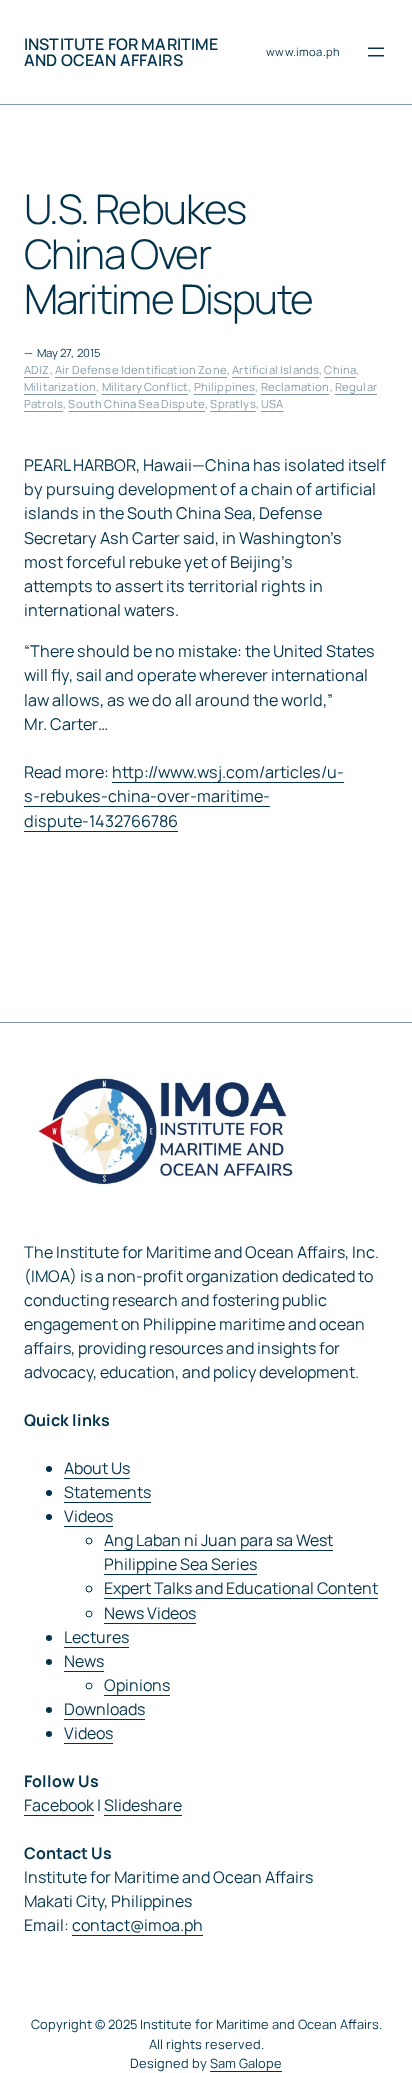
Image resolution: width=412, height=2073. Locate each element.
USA (272, 403)
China (340, 369)
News (84, 1661)
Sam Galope (246, 2063)
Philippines (225, 386)
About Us (97, 1468)
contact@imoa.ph (137, 1925)
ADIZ (37, 369)
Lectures (96, 1637)
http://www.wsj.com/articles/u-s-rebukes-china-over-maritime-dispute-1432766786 (184, 796)
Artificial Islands (275, 369)
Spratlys (232, 403)
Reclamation (295, 386)
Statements (107, 1492)
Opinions (137, 1685)
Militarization (60, 386)
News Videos (150, 1613)
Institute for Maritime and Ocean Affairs (121, 52)
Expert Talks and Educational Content (241, 1588)
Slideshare (143, 1805)
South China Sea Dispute (136, 403)
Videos (88, 1516)
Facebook (59, 1805)
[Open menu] (376, 52)
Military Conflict (145, 386)
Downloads (104, 1709)
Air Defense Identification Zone (141, 369)
